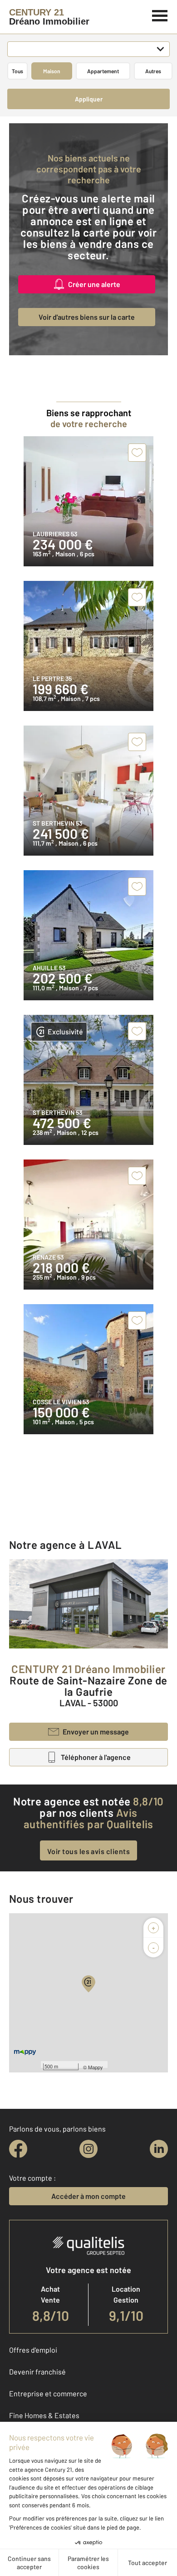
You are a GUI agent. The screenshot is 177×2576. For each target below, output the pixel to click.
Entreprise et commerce (48, 2393)
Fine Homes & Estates (44, 2415)
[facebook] (18, 2149)
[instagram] (88, 2149)
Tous (17, 71)
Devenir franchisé (37, 2372)
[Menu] (160, 15)
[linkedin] (159, 2149)
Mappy (96, 2067)
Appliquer (89, 99)
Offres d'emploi (33, 2350)
